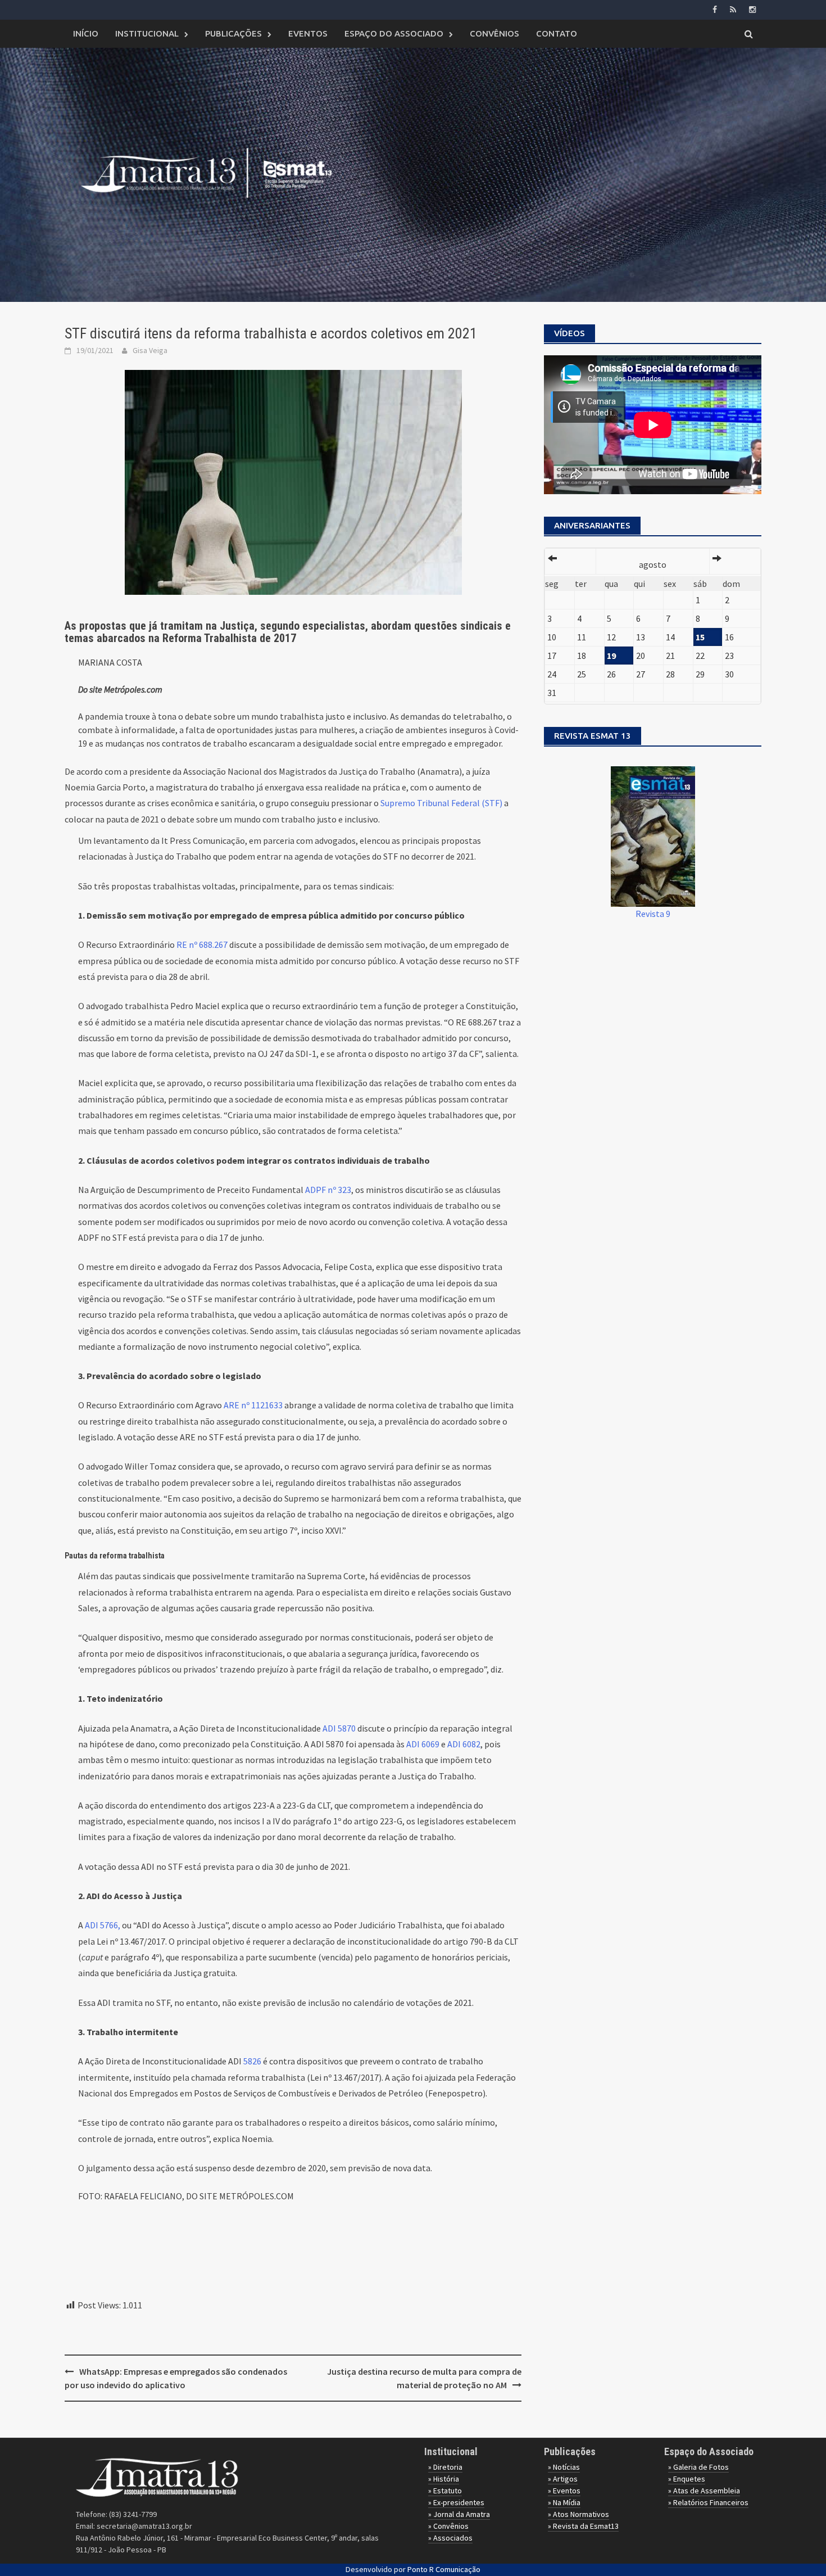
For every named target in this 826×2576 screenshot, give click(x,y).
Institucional (147, 33)
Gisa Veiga (150, 350)
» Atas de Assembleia (704, 2491)
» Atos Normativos (578, 2514)
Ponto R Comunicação (444, 2569)
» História (444, 2479)
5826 (252, 2061)
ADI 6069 (423, 1744)
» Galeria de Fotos (698, 2467)
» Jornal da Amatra (459, 2514)
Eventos (308, 33)
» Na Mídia (564, 2502)
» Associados (450, 2538)
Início (86, 33)
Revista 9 (653, 914)
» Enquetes (687, 2479)
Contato (557, 33)
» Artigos (563, 2479)
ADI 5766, (103, 1925)
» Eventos (564, 2491)
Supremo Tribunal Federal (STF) (441, 803)
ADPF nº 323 (328, 1190)
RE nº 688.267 (203, 944)
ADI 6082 (463, 1744)
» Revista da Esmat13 (583, 2526)
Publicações (233, 33)
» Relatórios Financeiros (708, 2502)
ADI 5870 (340, 1728)
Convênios (494, 33)
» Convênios (448, 2526)
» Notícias (564, 2467)
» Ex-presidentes (456, 2502)
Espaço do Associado (394, 33)
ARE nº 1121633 (254, 1405)
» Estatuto (445, 2491)
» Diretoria (445, 2467)
